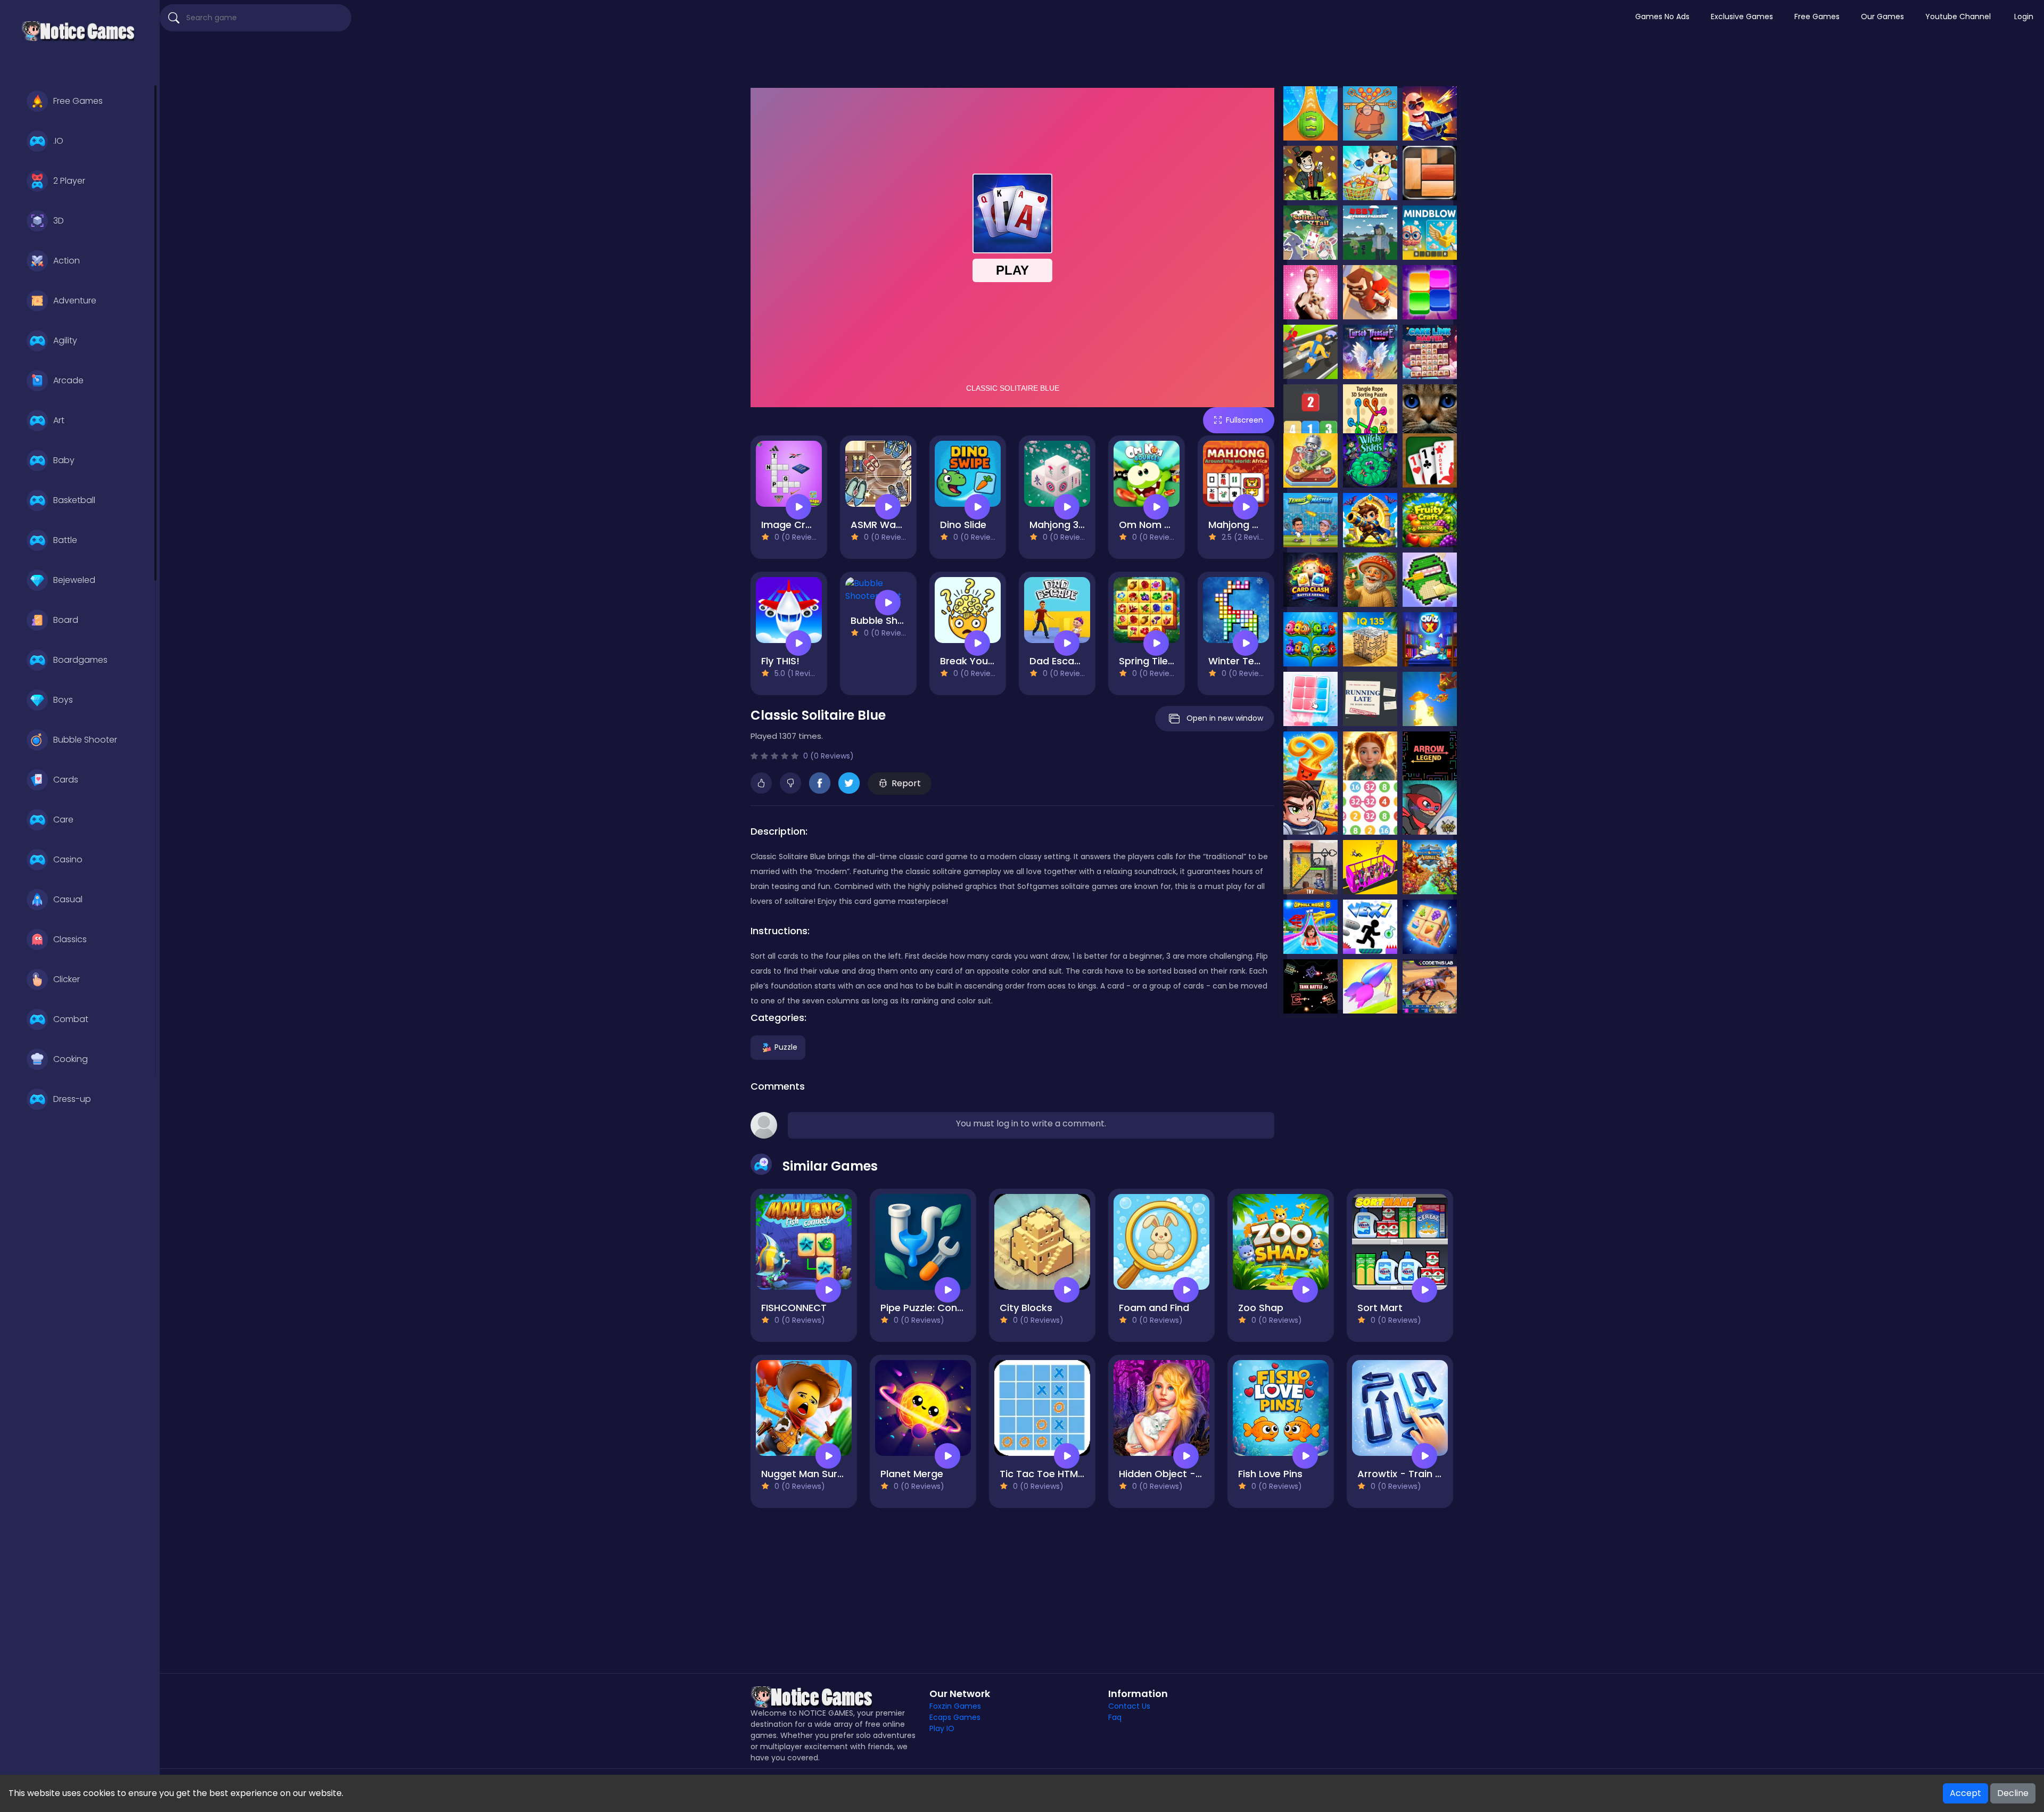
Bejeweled (74, 580)
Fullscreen (1244, 420)
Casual (68, 899)
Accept (1965, 1793)
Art (59, 420)
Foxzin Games (955, 1706)
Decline (2013, 1793)
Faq (1115, 1717)
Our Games (1882, 17)
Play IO (942, 1728)
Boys (63, 700)
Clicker (67, 979)
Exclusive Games (1742, 17)
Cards (66, 780)
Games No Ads (1662, 17)
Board (66, 620)
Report (906, 783)
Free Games (78, 101)
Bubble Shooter (85, 740)
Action (67, 261)
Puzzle (786, 1047)
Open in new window (1225, 718)
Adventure (75, 300)
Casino (68, 859)
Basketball (74, 500)
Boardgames (80, 660)
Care (63, 819)
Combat (71, 1019)
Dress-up (72, 1099)
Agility (65, 340)
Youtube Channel (1958, 17)
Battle (65, 540)
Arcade (68, 380)
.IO (58, 141)
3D (59, 221)
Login (2024, 17)
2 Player (69, 181)
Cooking (71, 1059)
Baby (64, 460)
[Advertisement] (1102, 61)
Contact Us (1129, 1706)
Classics (70, 939)
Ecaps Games (955, 1717)
